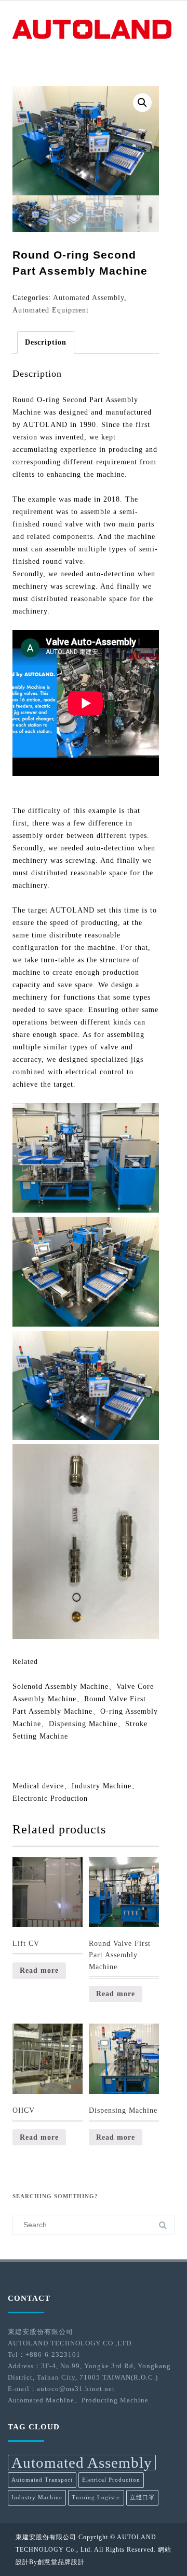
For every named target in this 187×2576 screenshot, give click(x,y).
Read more (39, 1970)
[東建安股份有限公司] (94, 40)
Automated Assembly (89, 298)
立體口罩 (142, 2497)
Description (46, 342)
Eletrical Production (111, 2480)
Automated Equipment (51, 310)
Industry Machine (37, 2497)
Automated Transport (42, 2480)
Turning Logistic (96, 2497)
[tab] (46, 343)
